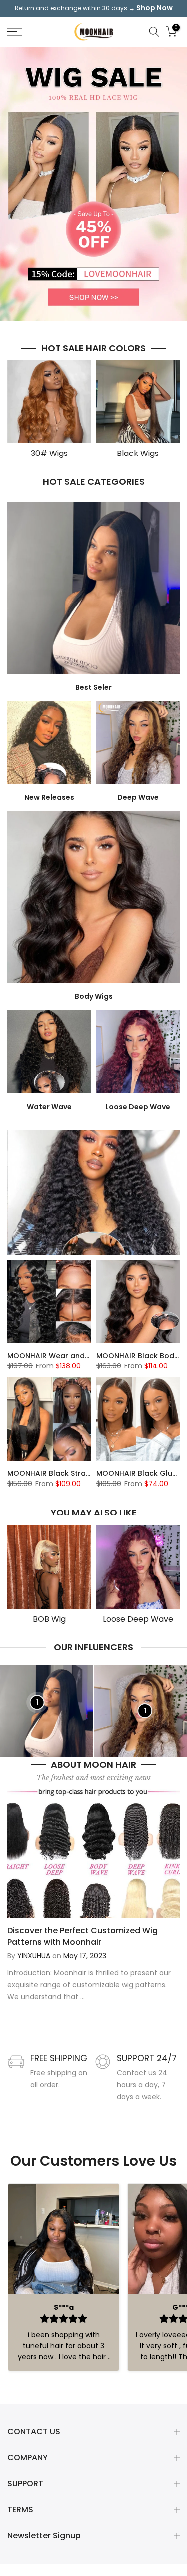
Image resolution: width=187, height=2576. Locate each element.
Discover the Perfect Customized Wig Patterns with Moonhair (83, 1936)
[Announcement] (93, 8)
